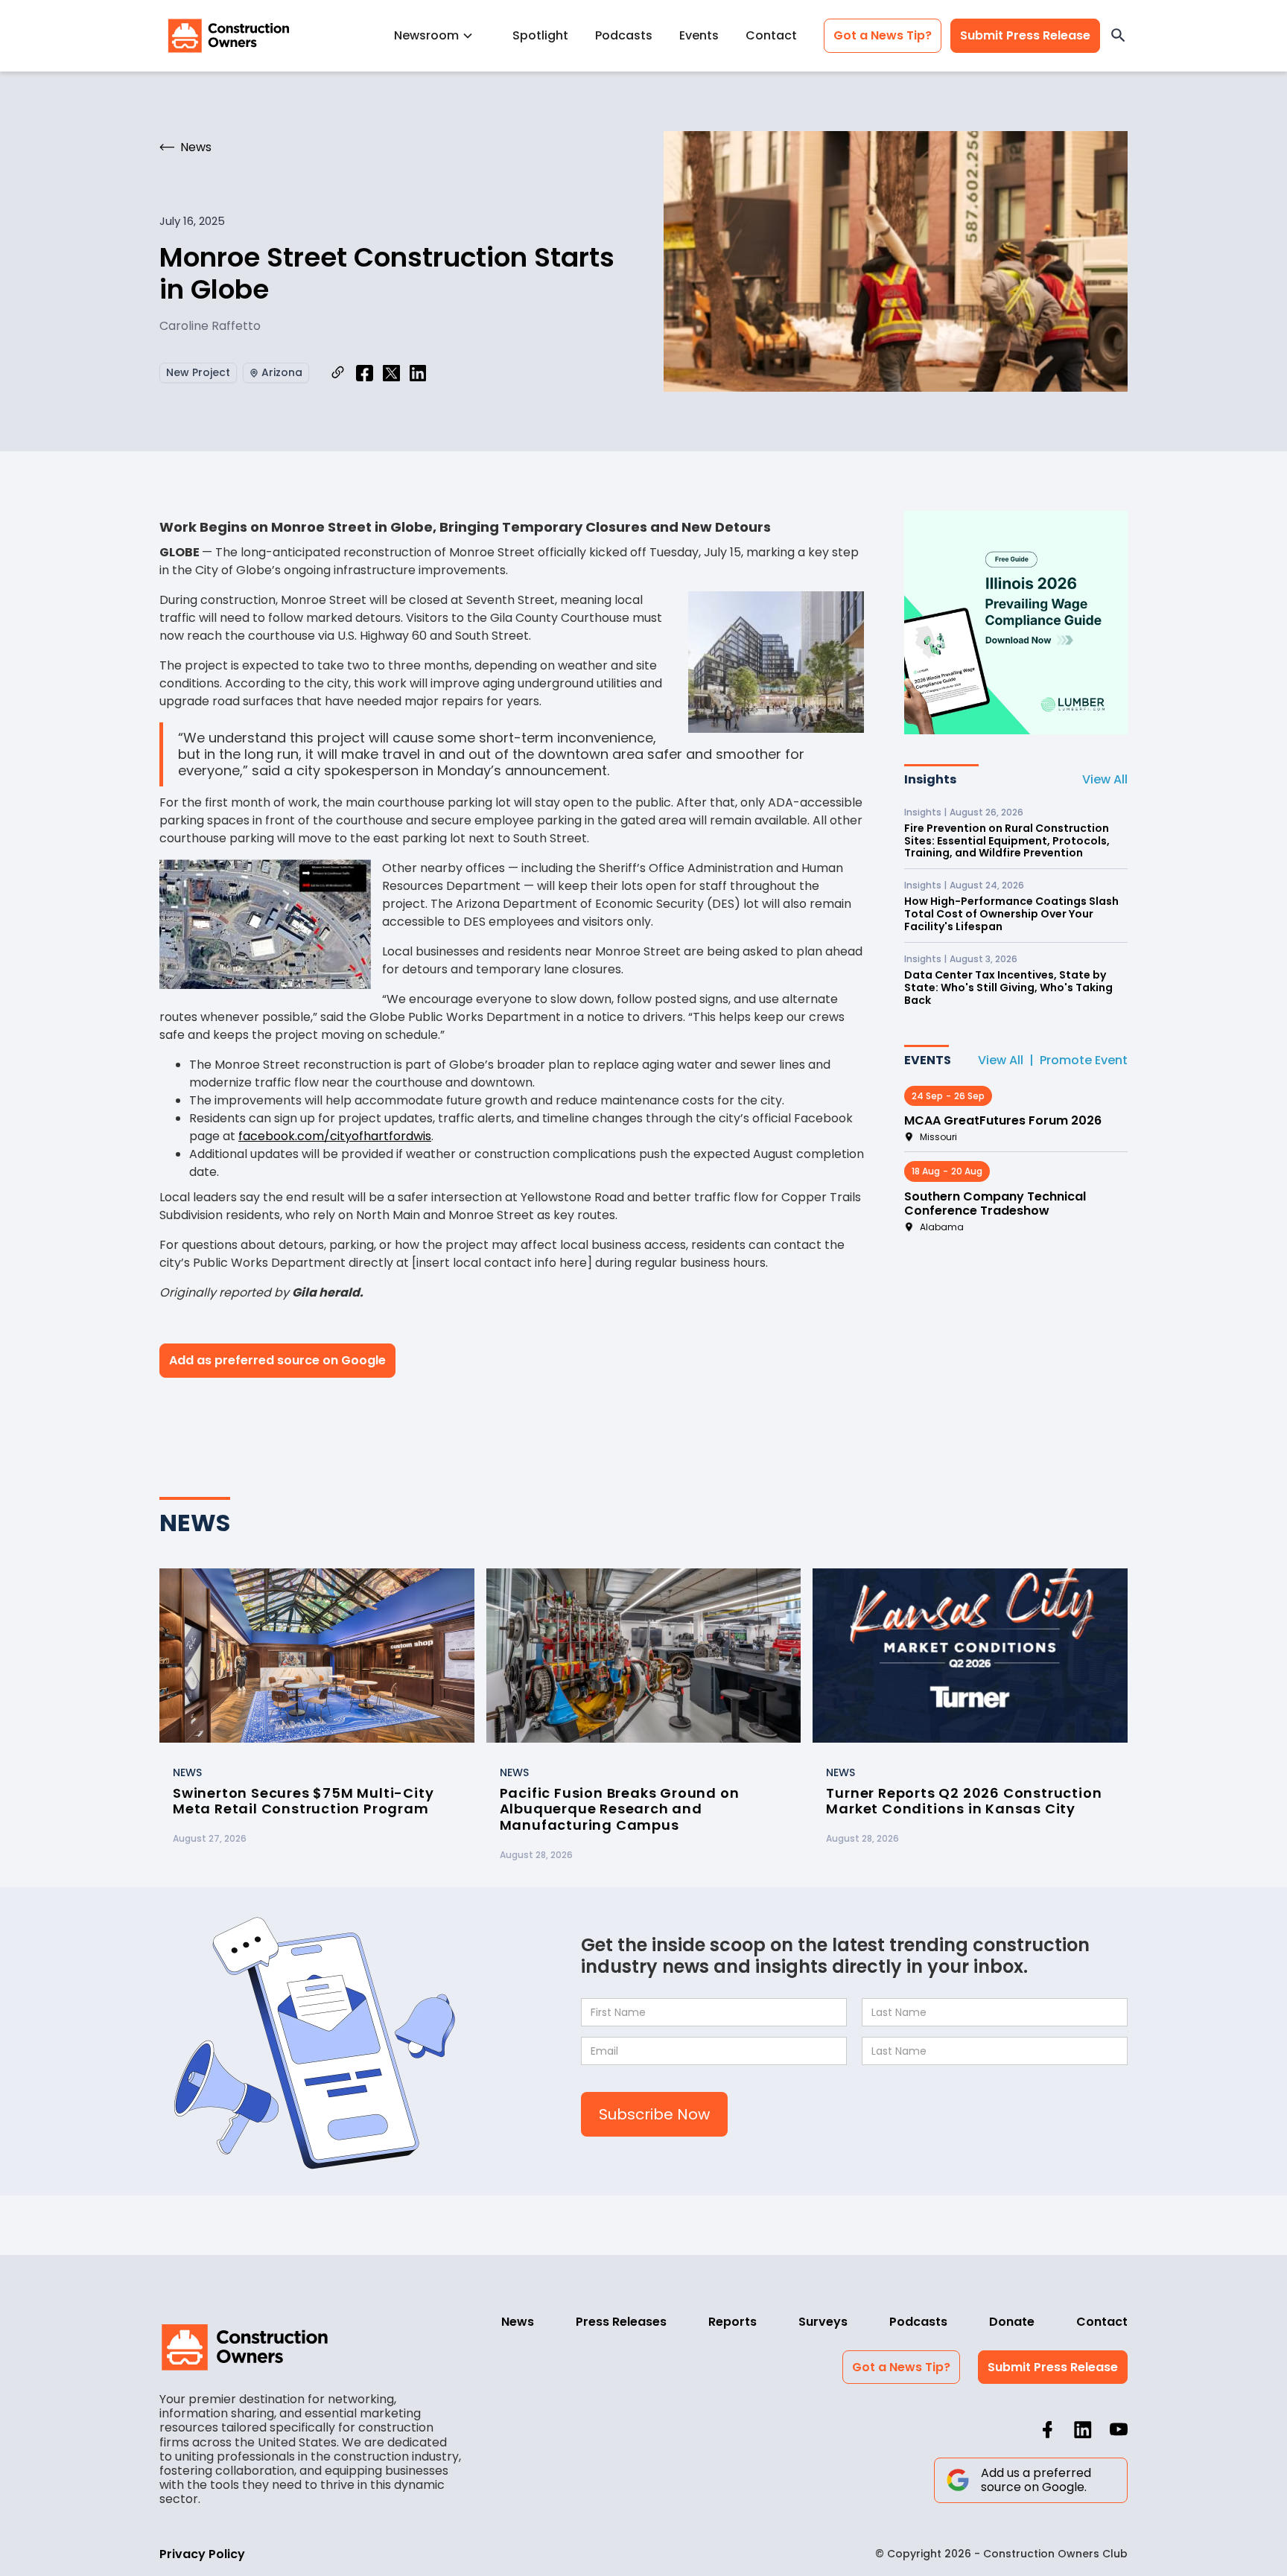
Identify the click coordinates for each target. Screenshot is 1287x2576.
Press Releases (621, 2322)
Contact (771, 35)
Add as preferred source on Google (277, 1360)
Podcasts (624, 35)
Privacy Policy (202, 2554)
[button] (440, 35)
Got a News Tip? (883, 35)
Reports (733, 2322)
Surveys (823, 2322)
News (518, 2322)
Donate (1012, 2322)
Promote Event (1084, 1060)
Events (699, 35)
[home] (229, 36)
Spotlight (540, 35)
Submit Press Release (1025, 35)
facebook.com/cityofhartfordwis (335, 1136)
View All (1105, 779)
